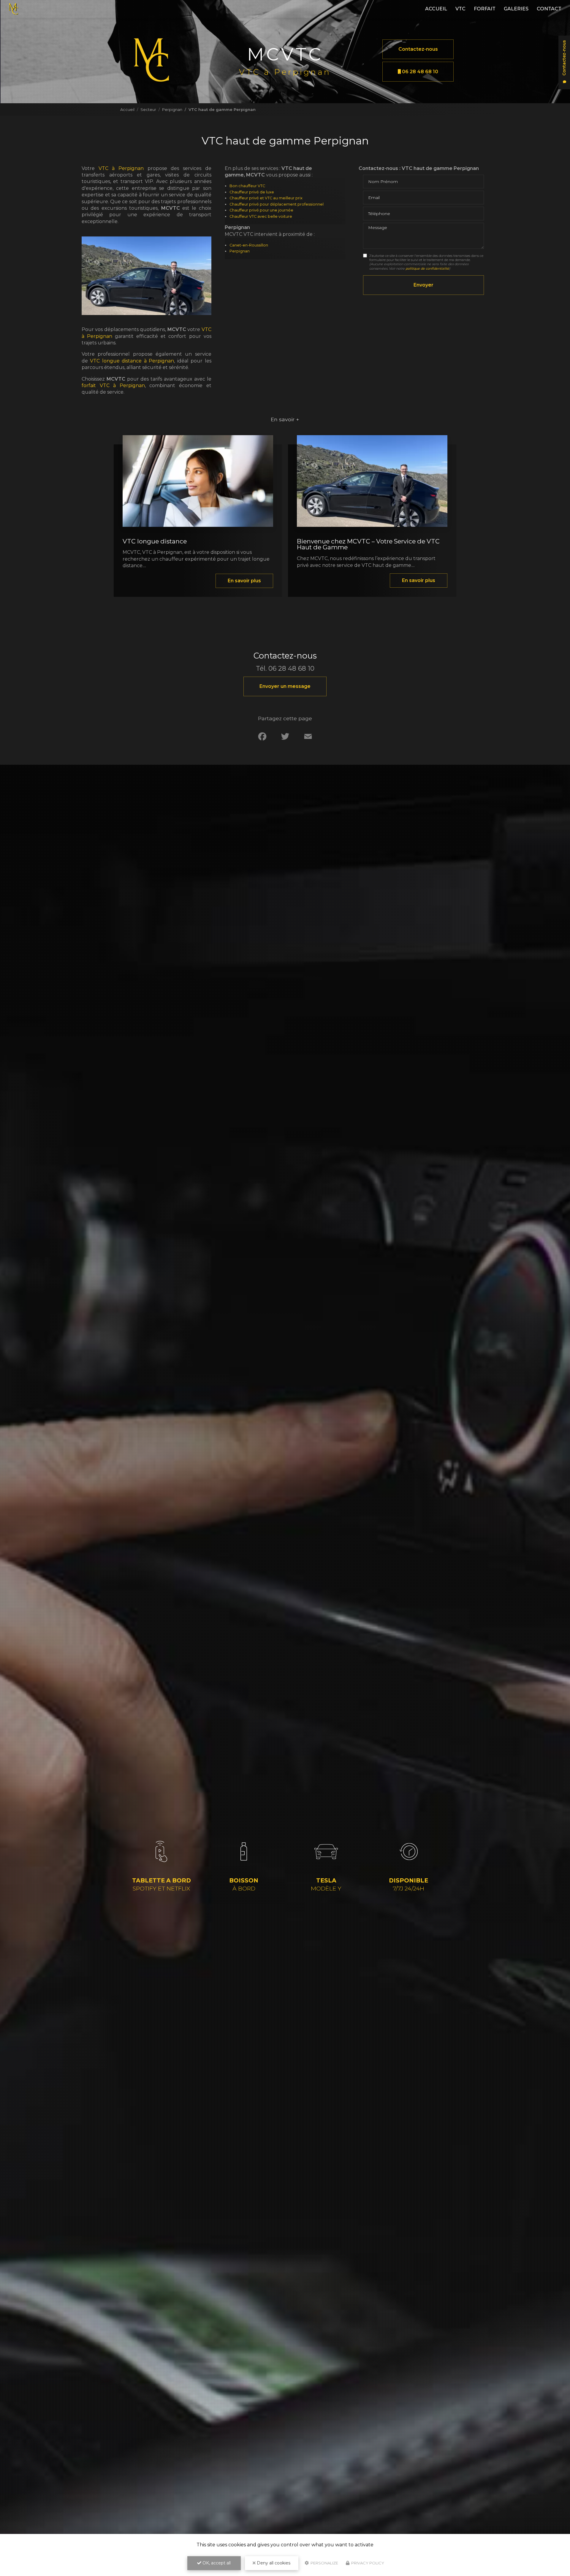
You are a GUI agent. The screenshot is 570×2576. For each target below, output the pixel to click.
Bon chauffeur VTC (247, 186)
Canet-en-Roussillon (249, 245)
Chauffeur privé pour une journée (261, 210)
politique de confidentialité (427, 268)
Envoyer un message (285, 686)
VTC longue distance (155, 541)
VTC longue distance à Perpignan (132, 361)
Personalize (324, 2563)
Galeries (516, 9)
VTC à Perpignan (121, 168)
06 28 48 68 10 (419, 72)
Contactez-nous (418, 49)
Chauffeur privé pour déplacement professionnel (277, 204)
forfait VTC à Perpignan (113, 385)
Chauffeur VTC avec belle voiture (261, 216)
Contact (549, 9)
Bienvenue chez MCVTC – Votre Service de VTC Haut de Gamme (368, 544)
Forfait (485, 9)
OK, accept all (216, 2563)
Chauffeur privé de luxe (252, 192)
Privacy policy (367, 2563)
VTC (460, 9)
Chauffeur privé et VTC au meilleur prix (266, 198)
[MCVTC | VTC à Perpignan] (14, 9)
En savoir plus (244, 581)
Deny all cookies (273, 2563)
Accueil (436, 9)
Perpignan (172, 109)
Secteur (148, 109)
